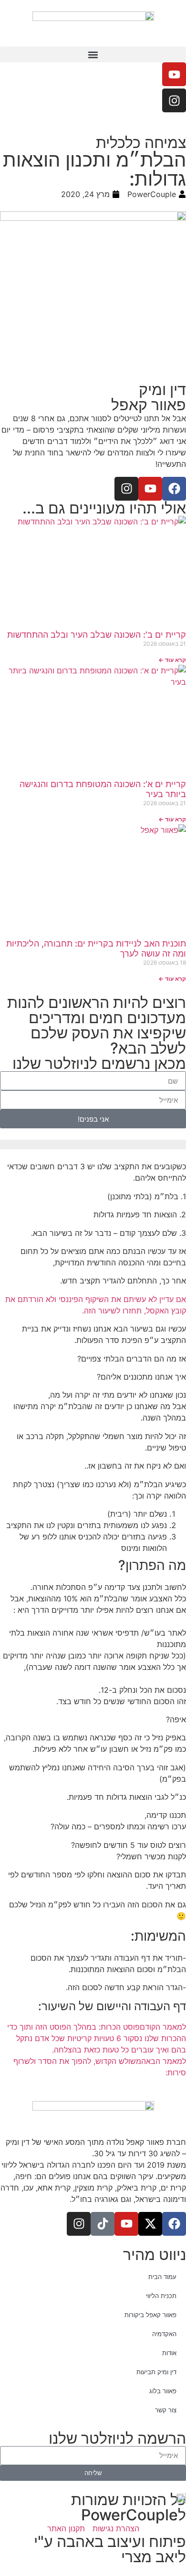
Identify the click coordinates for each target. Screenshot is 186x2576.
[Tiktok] (103, 2224)
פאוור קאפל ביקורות (150, 2315)
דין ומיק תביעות (156, 2372)
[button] (93, 54)
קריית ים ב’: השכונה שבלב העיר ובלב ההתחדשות (97, 635)
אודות (169, 2353)
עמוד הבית (162, 2277)
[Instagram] (174, 100)
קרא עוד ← (172, 660)
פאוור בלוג (163, 2391)
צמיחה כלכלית (141, 143)
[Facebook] (174, 489)
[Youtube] (174, 74)
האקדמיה (164, 2334)
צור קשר (166, 2410)
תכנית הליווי (161, 2296)
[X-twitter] (150, 2224)
